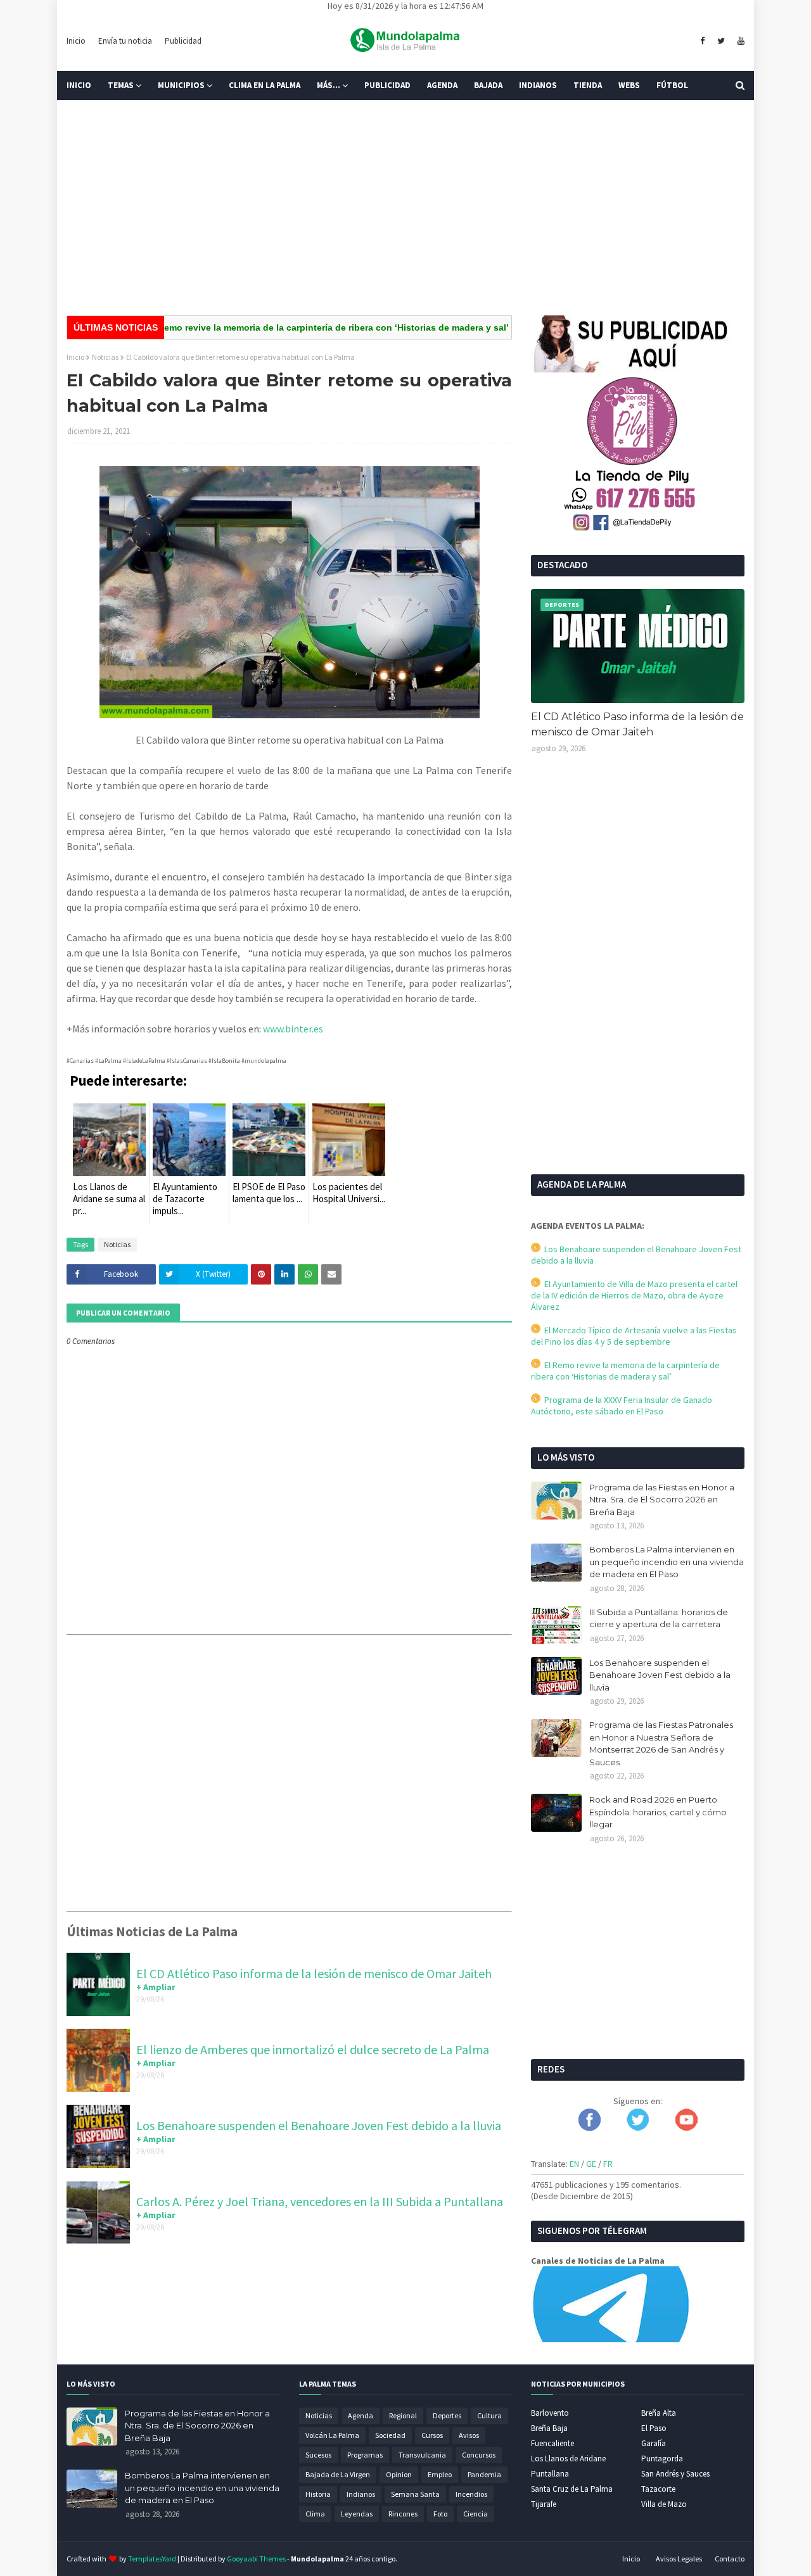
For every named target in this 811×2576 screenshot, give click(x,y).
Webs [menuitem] (629, 85)
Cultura (489, 2415)
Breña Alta (659, 2413)
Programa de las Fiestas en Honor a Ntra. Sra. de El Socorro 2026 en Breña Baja (662, 1500)
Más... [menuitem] (329, 85)
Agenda (361, 2415)
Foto (440, 2514)
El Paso (654, 2428)
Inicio (76, 41)
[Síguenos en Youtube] (686, 2128)
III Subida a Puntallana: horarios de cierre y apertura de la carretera (659, 1618)
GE (591, 2164)
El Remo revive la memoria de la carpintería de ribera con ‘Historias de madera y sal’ (282, 327)
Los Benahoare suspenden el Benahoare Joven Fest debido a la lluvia (319, 2125)
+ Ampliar (156, 1987)
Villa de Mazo (664, 2504)
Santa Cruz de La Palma (572, 2489)
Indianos (361, 2494)
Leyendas (357, 2514)
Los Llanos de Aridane (568, 2459)
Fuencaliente (552, 2443)
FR (608, 2164)
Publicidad (183, 41)
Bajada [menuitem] (488, 85)
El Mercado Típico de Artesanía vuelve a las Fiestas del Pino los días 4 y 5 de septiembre (634, 1336)
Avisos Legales (679, 2559)
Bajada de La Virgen (338, 2474)
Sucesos (318, 2455)
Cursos (432, 2435)
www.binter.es (293, 1029)
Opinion (399, 2474)
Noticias (105, 357)
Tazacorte (658, 2489)
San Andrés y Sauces (675, 2474)
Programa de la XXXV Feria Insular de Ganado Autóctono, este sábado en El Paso (622, 1405)
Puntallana (550, 2474)
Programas (365, 2455)
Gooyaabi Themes (256, 2559)
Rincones (403, 2514)
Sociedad (390, 2435)
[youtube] (739, 41)
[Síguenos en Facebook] (590, 2128)
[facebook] (702, 41)
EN (574, 2164)
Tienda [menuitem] (588, 85)
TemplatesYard (152, 2559)
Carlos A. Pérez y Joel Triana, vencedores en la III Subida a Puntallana (320, 2201)
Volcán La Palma (332, 2435)
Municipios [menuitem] (181, 85)
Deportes (447, 2415)
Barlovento (550, 2413)
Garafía (654, 2443)
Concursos (479, 2455)
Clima (315, 2514)
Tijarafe (544, 2504)
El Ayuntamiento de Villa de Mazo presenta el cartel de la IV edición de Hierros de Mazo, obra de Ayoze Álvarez (634, 1295)
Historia (318, 2494)
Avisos (469, 2435)
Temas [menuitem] (121, 85)
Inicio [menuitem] (79, 85)
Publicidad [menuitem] (387, 85)
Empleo (440, 2474)
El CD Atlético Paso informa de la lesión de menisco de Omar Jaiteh (314, 1973)
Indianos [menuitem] (538, 85)
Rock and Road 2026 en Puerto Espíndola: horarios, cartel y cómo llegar (658, 1812)
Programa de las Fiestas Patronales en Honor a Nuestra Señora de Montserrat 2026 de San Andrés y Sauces (661, 1743)
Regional (403, 2415)
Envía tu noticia (125, 41)
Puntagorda (662, 2459)
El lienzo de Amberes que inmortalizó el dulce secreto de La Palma (313, 2049)
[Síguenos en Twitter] (638, 2128)
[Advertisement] (405, 208)
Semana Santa (415, 2494)
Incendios (471, 2494)
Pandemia (484, 2474)
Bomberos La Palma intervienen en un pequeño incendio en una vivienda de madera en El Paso (667, 1562)
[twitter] (721, 41)
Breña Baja (549, 2428)
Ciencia (476, 2514)
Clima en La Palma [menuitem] (265, 85)
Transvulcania (422, 2455)
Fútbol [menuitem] (672, 85)
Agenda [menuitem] (442, 85)
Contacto (730, 2559)
